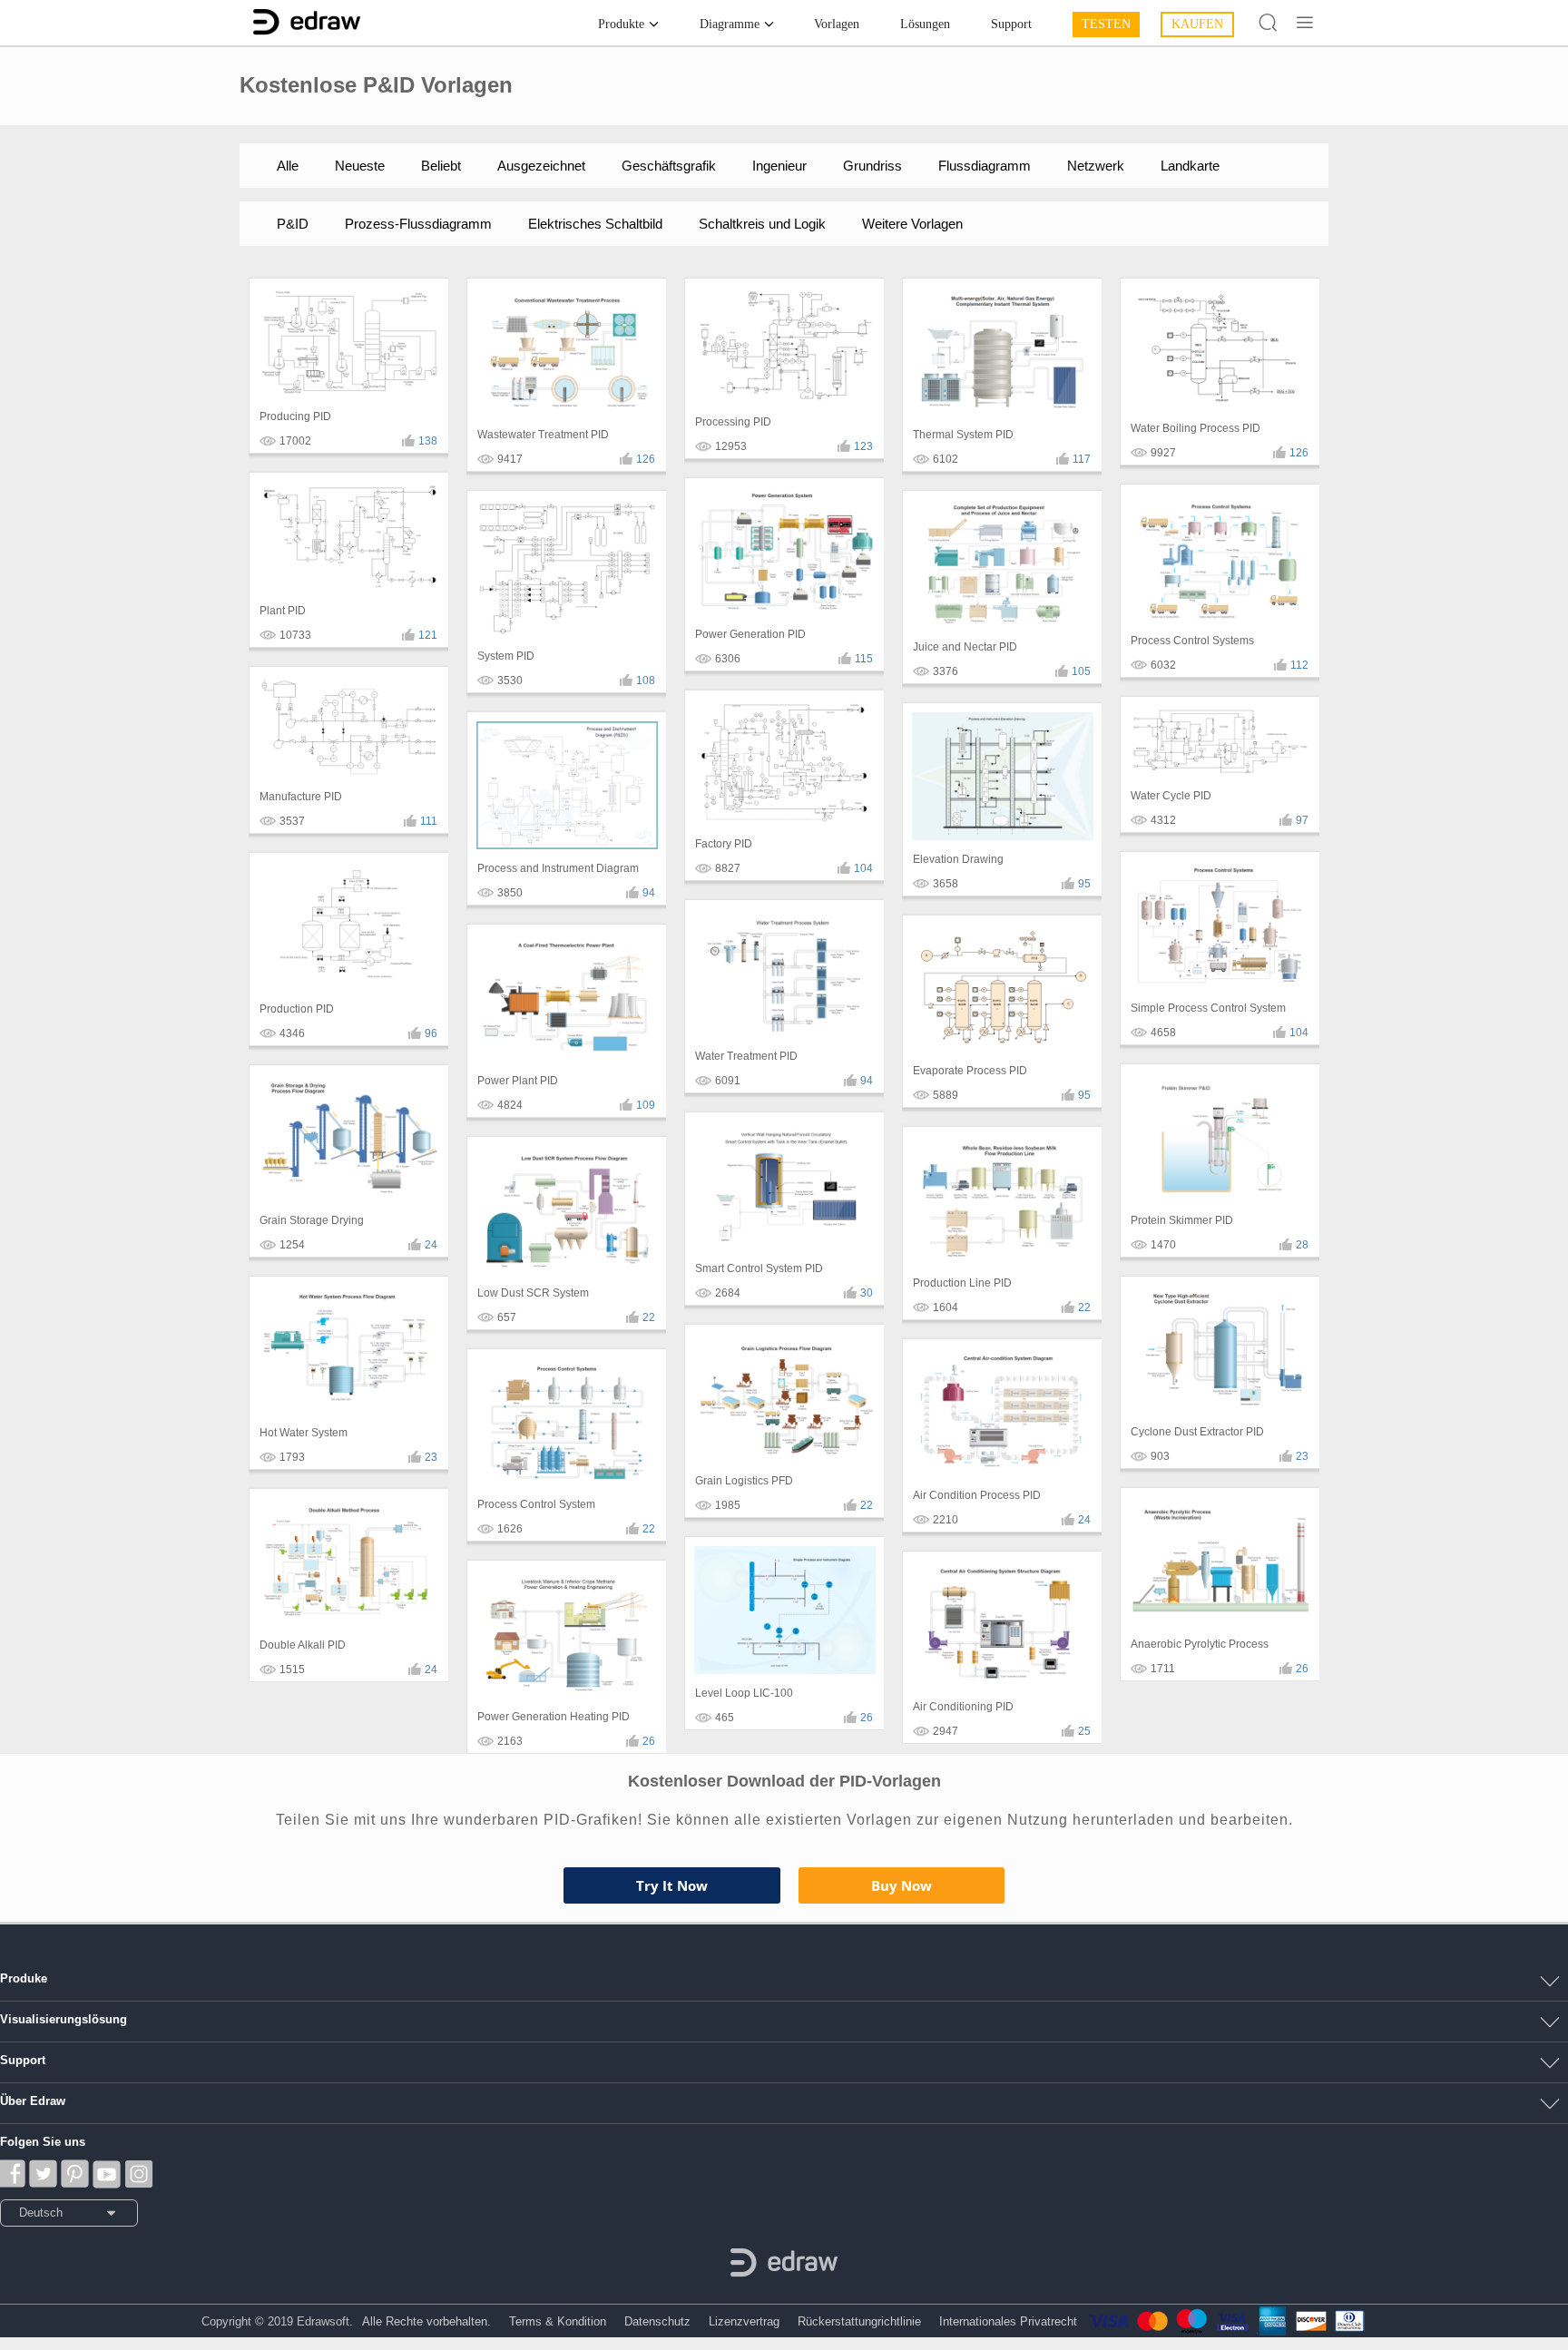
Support (1011, 24)
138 (428, 441)
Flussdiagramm (985, 166)
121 (428, 635)
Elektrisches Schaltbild (595, 224)
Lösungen (925, 24)
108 (646, 681)
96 (431, 1033)
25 (1084, 1731)
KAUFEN (1197, 24)
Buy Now (902, 1885)
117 (1082, 459)
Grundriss (872, 166)
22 (649, 1317)
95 (1084, 884)
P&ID (293, 224)
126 (646, 459)
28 (1302, 1245)
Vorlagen (837, 24)
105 (1081, 671)
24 (431, 1245)
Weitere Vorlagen (912, 224)
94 (649, 893)
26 (649, 1741)
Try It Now (672, 1885)
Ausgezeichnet (541, 166)
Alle (288, 166)
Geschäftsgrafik (669, 166)
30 (867, 1293)
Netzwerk (1096, 166)
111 (429, 821)
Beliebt (441, 166)
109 (646, 1105)
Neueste (360, 166)
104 (863, 868)
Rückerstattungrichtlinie (859, 2321)
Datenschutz (657, 2321)
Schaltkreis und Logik (762, 224)
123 (863, 446)
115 (864, 659)
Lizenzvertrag (744, 2321)
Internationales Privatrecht (1008, 2321)
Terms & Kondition (558, 2321)
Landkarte (1190, 166)
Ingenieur (779, 166)
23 (431, 1457)
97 (1302, 820)
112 (1299, 665)
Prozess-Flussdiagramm (418, 224)
